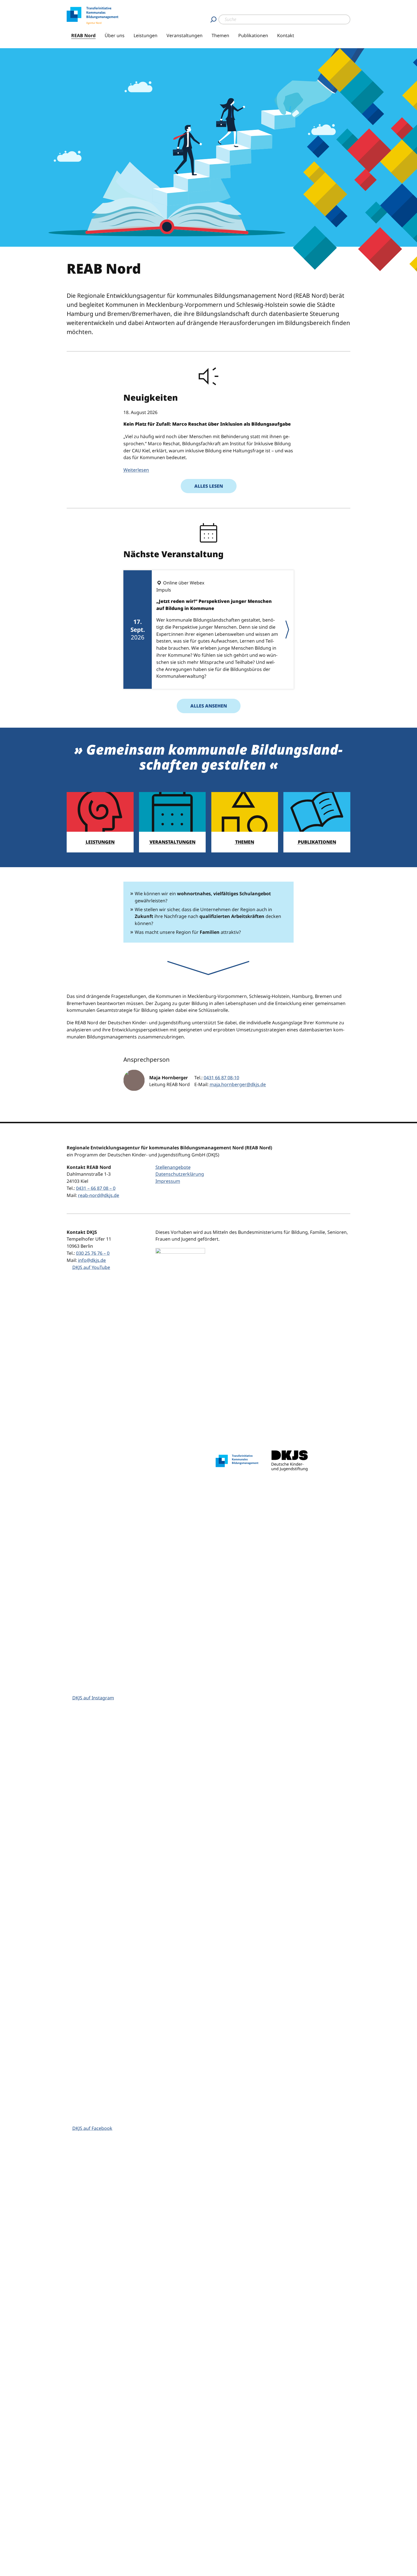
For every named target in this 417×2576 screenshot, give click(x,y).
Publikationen (253, 35)
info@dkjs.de (92, 1260)
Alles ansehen (209, 706)
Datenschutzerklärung (180, 1174)
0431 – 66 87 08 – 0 (96, 1188)
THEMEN (245, 842)
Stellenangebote (173, 1167)
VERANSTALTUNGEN (172, 842)
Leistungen (146, 35)
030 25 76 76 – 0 (93, 1253)
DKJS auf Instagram (93, 1698)
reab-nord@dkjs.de (99, 1195)
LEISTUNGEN (100, 842)
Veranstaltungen (185, 35)
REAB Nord (83, 35)
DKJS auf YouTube (91, 1267)
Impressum (168, 1181)
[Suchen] (213, 19)
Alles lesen (209, 486)
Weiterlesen (136, 470)
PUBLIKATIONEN (317, 842)
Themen (220, 35)
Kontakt (286, 35)
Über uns (115, 35)
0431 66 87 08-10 (221, 1078)
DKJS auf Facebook (92, 2128)
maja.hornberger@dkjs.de (238, 1084)
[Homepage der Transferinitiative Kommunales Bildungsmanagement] (237, 1461)
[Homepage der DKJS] (290, 1461)
